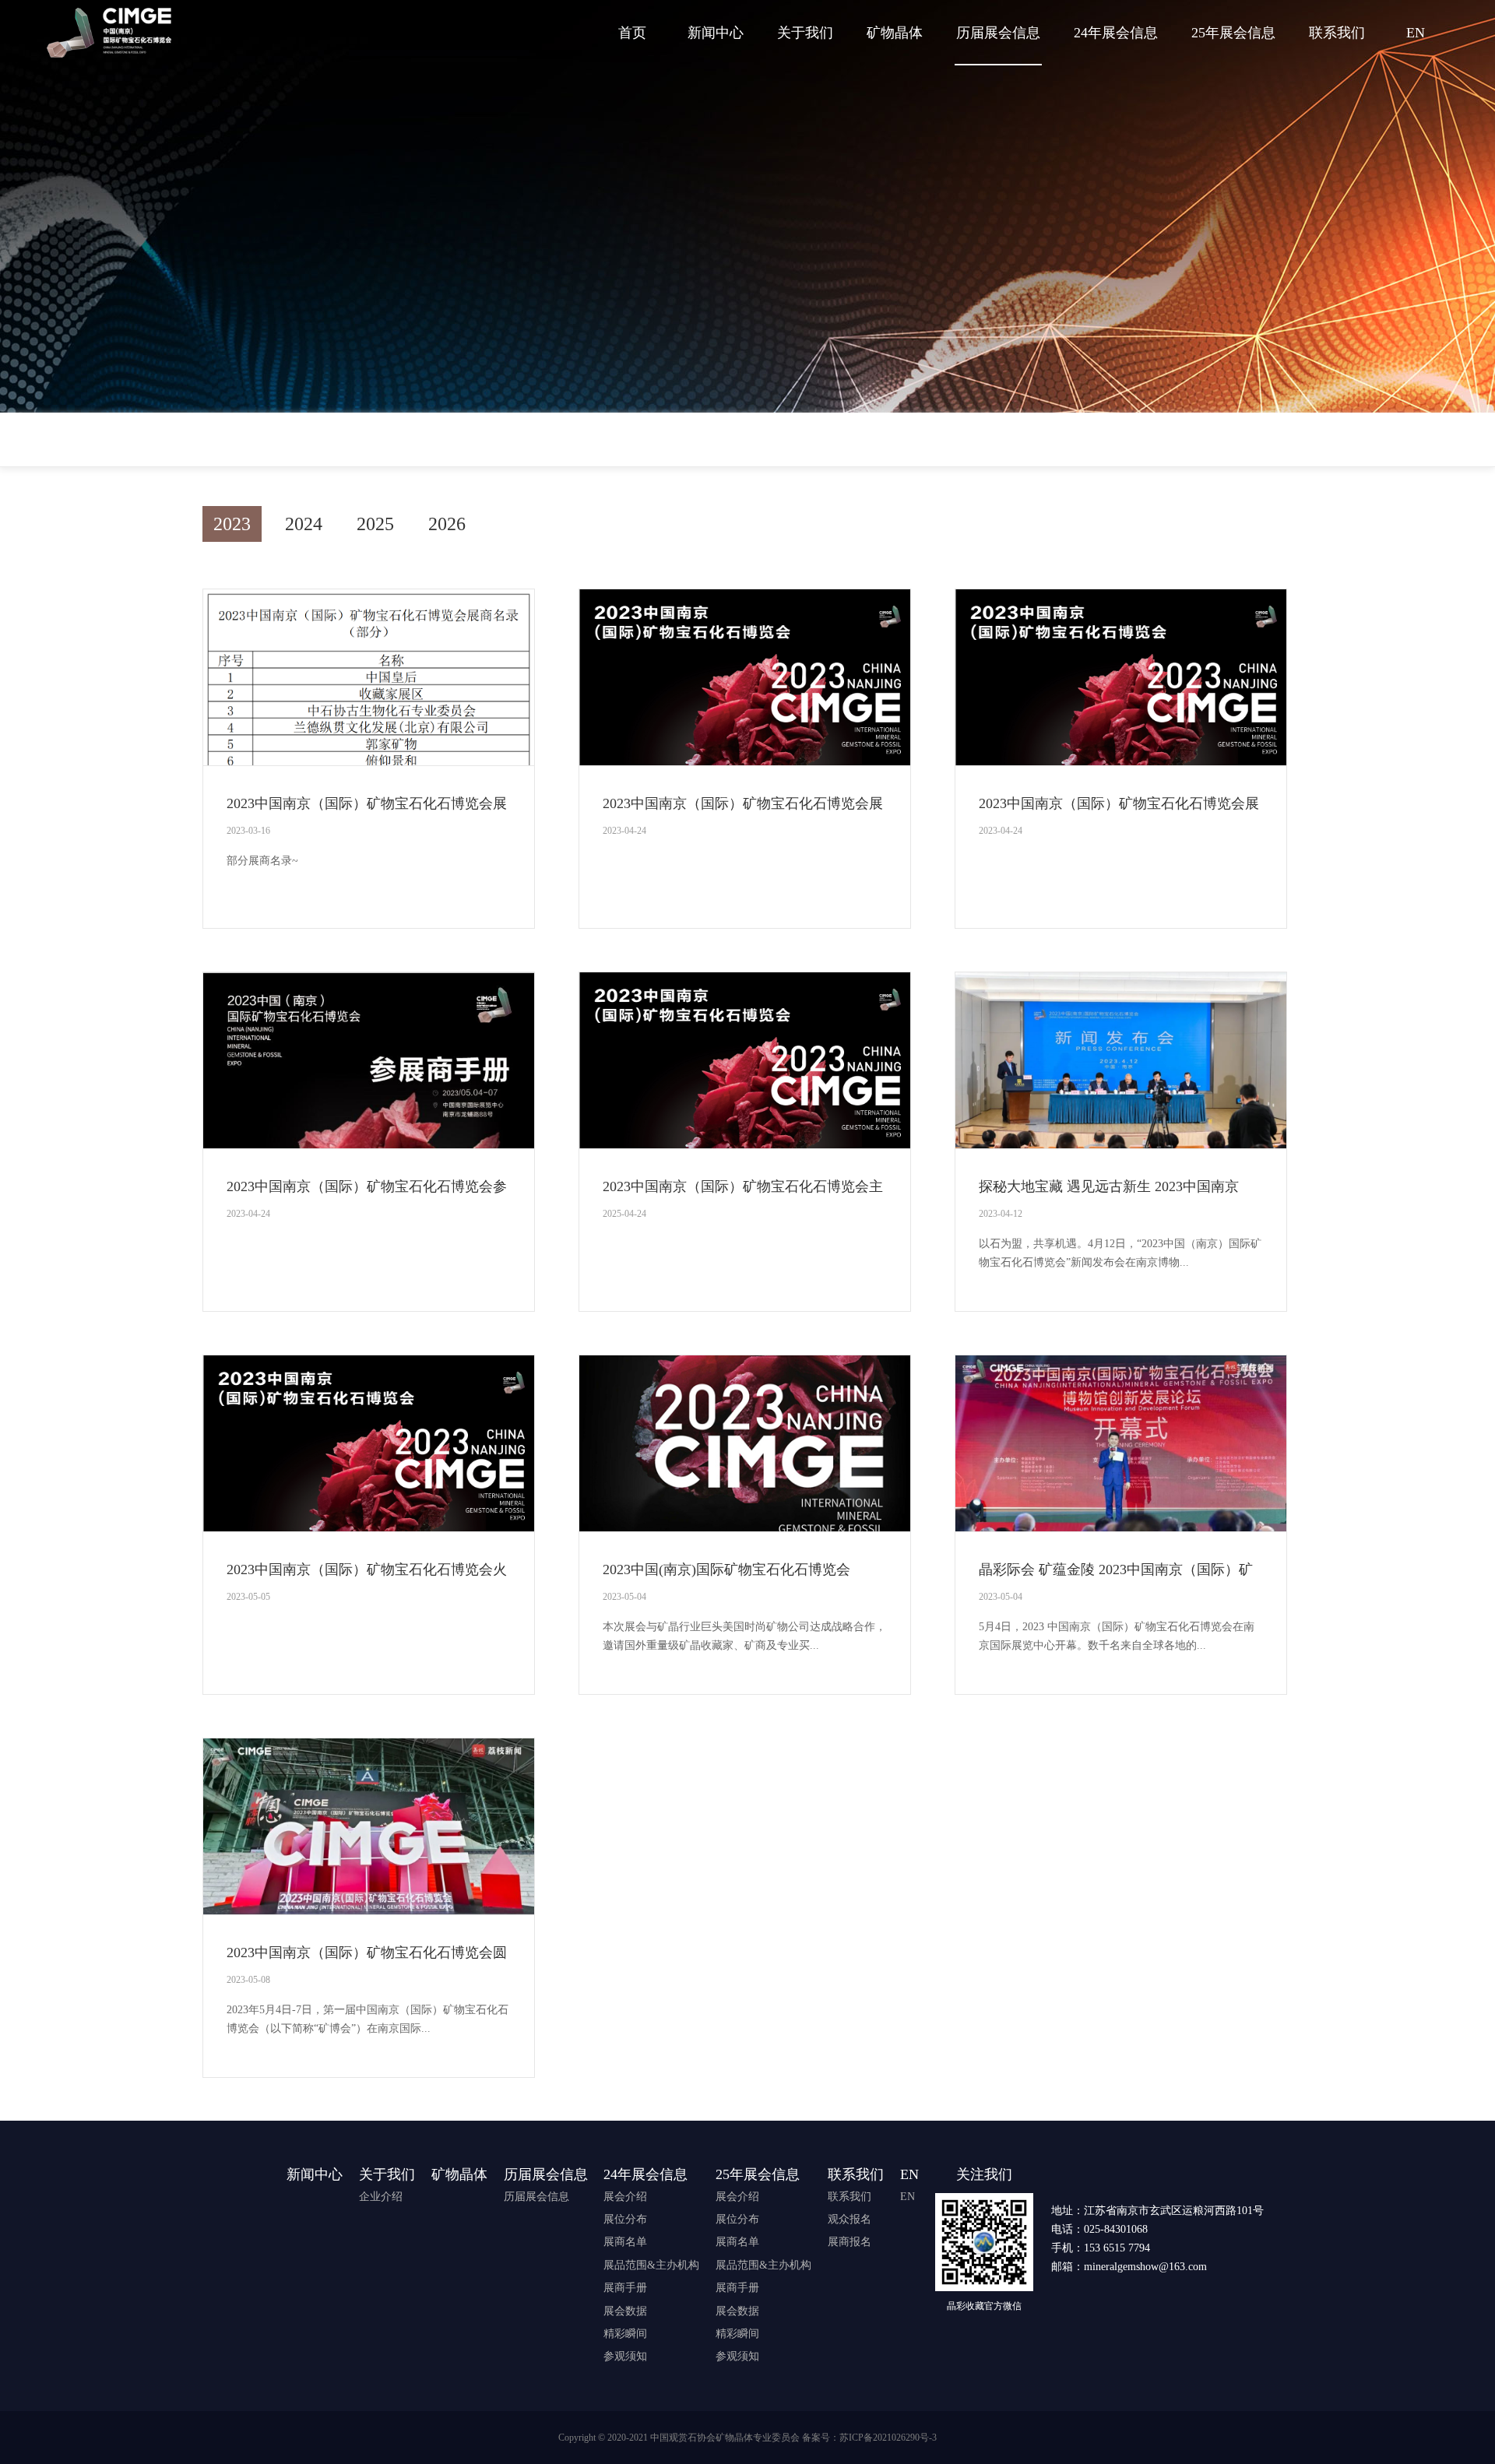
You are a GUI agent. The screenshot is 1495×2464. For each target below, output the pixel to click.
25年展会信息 (1233, 33)
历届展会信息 (998, 33)
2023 (232, 524)
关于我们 (805, 33)
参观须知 (625, 2356)
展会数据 (625, 2311)
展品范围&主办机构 (651, 2265)
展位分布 (625, 2219)
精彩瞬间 (625, 2334)
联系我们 (1337, 33)
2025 (375, 524)
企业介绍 (381, 2197)
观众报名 (850, 2219)
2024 (304, 524)
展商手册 (625, 2288)
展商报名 (850, 2242)
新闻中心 (716, 33)
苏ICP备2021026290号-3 (888, 2438)
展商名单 (625, 2242)
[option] (747, 1355)
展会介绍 (625, 2197)
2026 (447, 524)
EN (1416, 33)
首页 (632, 33)
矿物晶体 (895, 33)
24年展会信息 (1116, 33)
